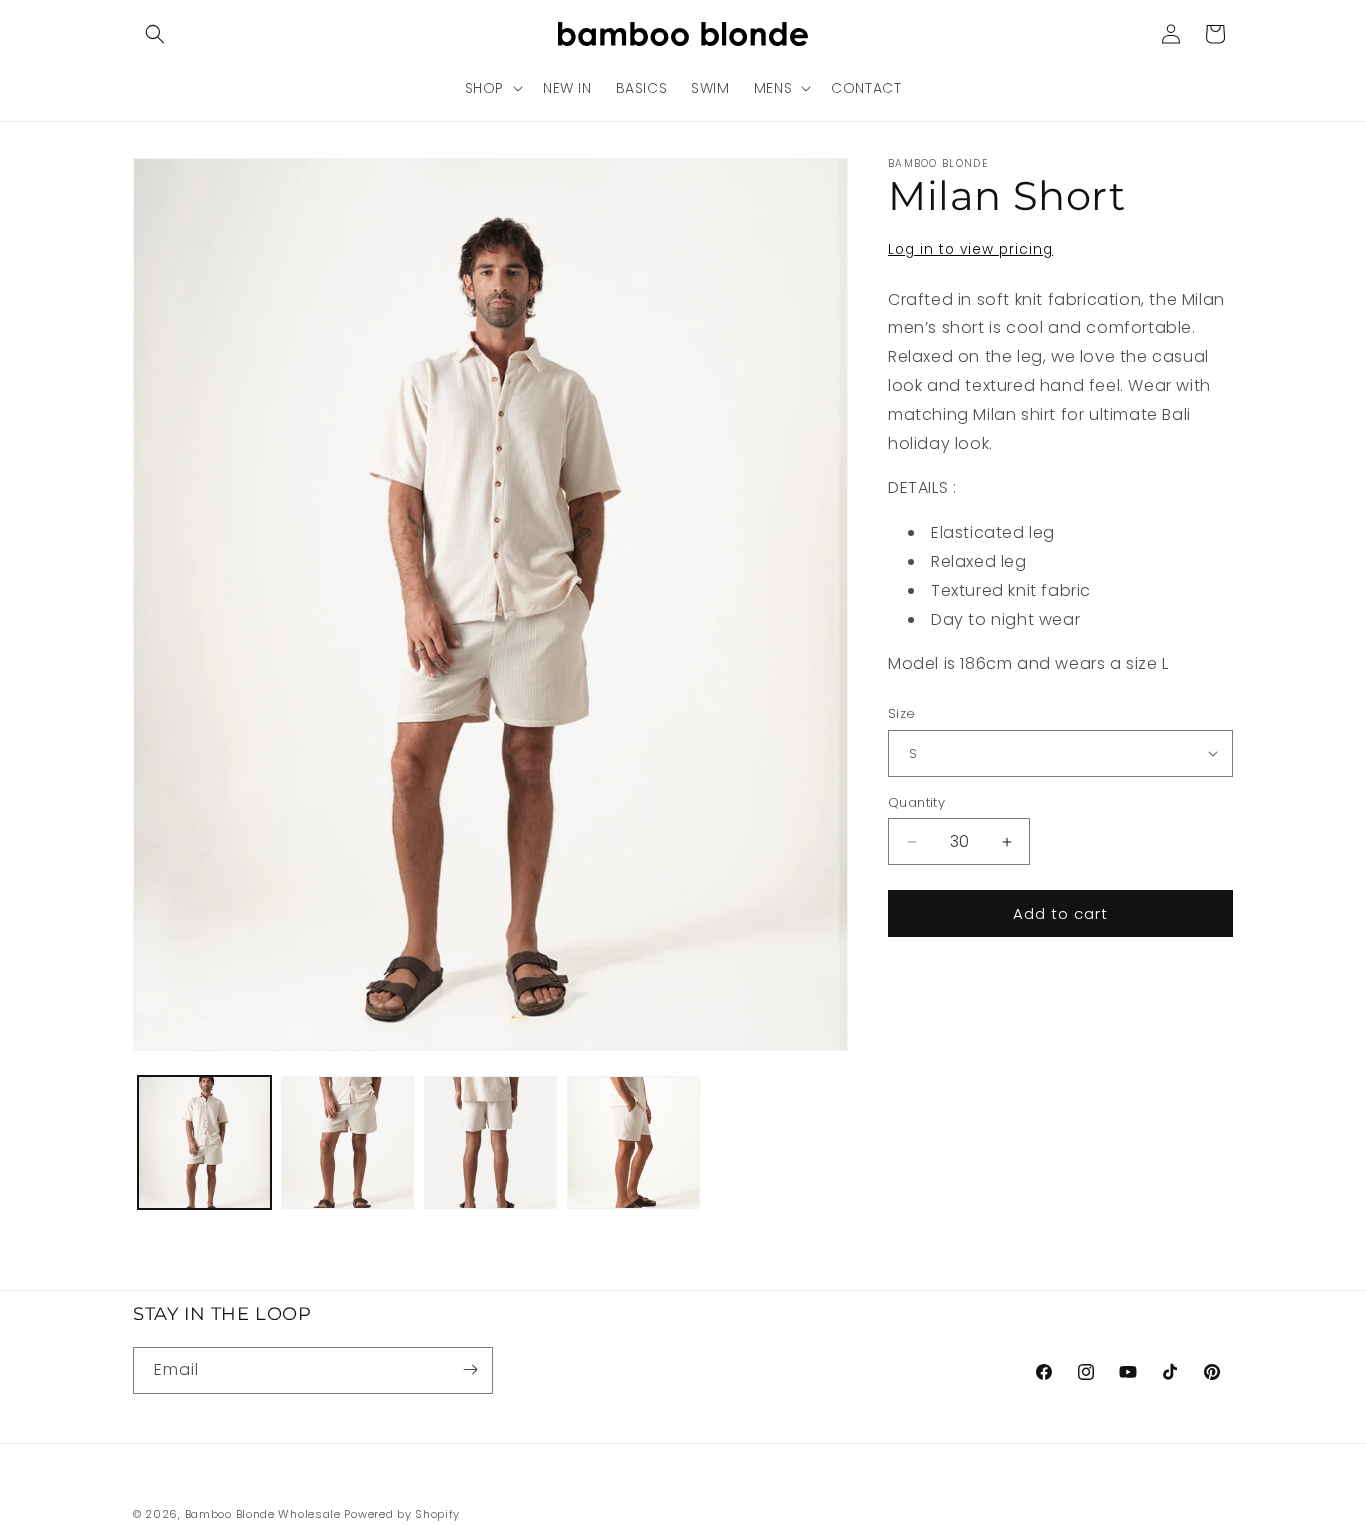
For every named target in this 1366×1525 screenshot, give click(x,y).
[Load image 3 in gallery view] (490, 1142)
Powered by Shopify (402, 1514)
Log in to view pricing (970, 249)
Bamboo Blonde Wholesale (263, 1514)
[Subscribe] (470, 1369)
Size (902, 713)
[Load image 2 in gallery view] (347, 1142)
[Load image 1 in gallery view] (204, 1142)
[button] (155, 34)
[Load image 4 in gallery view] (633, 1142)
